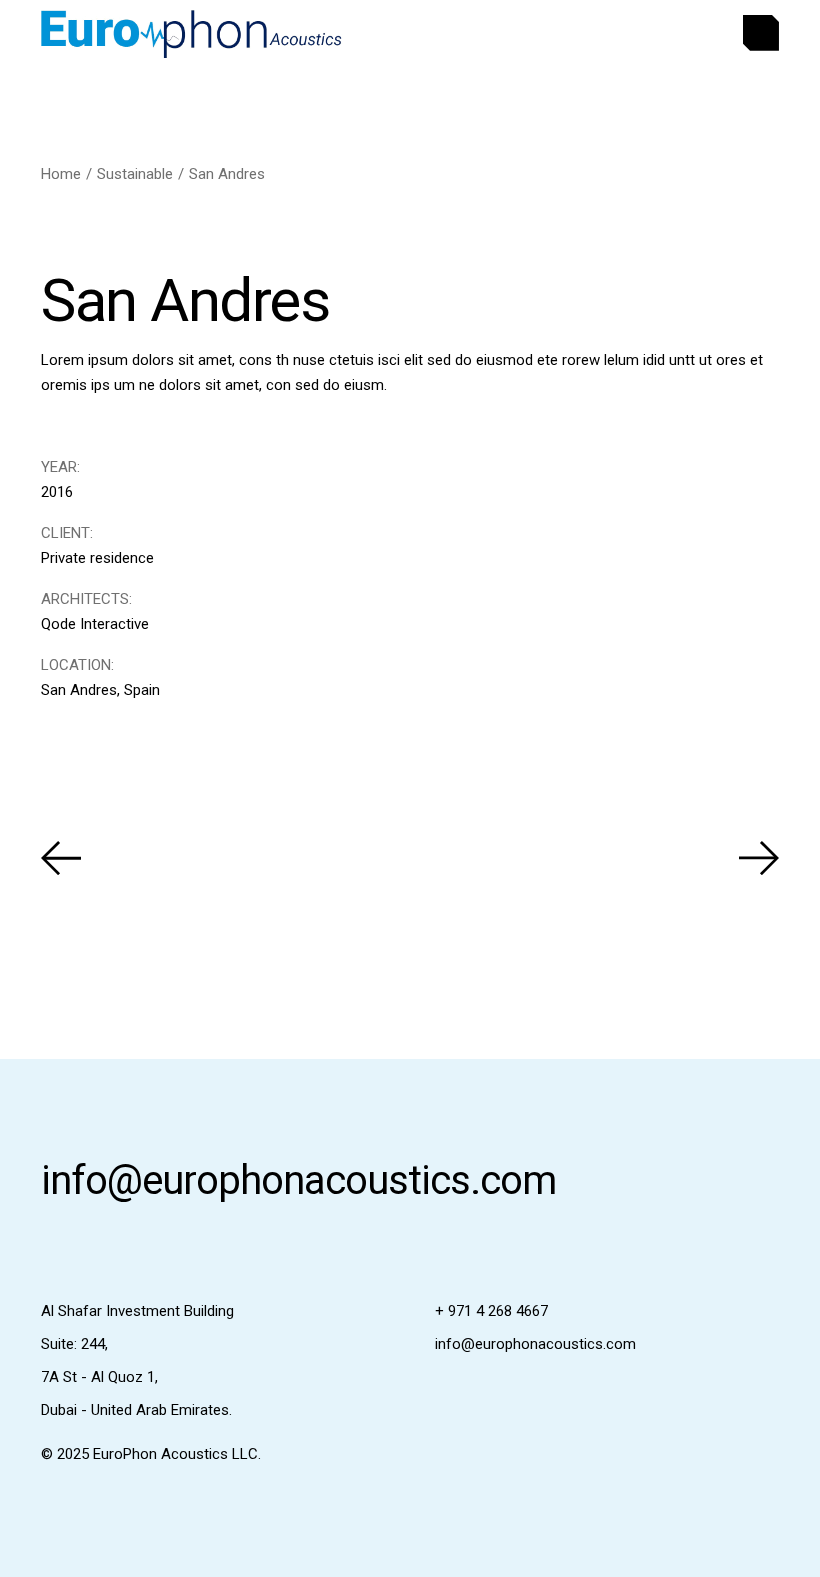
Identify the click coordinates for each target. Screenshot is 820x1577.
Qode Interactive (95, 624)
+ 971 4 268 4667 (491, 1311)
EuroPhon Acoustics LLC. (177, 1454)
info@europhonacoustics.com (298, 1180)
